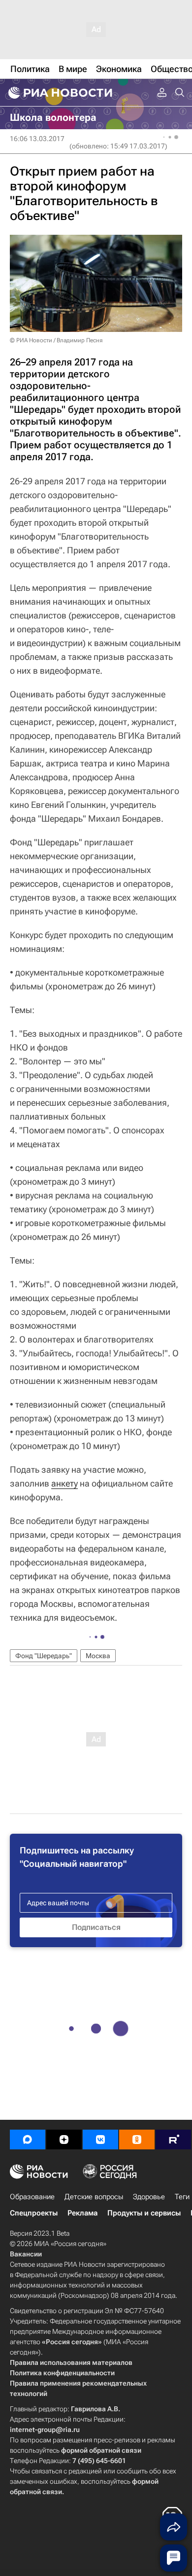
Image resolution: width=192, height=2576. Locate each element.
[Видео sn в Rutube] (173, 2140)
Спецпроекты (34, 2213)
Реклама (82, 2213)
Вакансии (26, 2254)
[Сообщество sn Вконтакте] (100, 2140)
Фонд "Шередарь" (44, 1656)
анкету (64, 1483)
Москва (98, 1656)
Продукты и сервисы (144, 2213)
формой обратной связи (101, 2450)
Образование (32, 2197)
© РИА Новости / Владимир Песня (56, 340)
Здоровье (149, 2197)
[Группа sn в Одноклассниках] (137, 2140)
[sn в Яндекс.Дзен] (64, 2140)
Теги (182, 2197)
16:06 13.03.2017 (37, 139)
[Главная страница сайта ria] (59, 93)
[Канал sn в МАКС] (28, 2140)
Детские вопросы (94, 2197)
